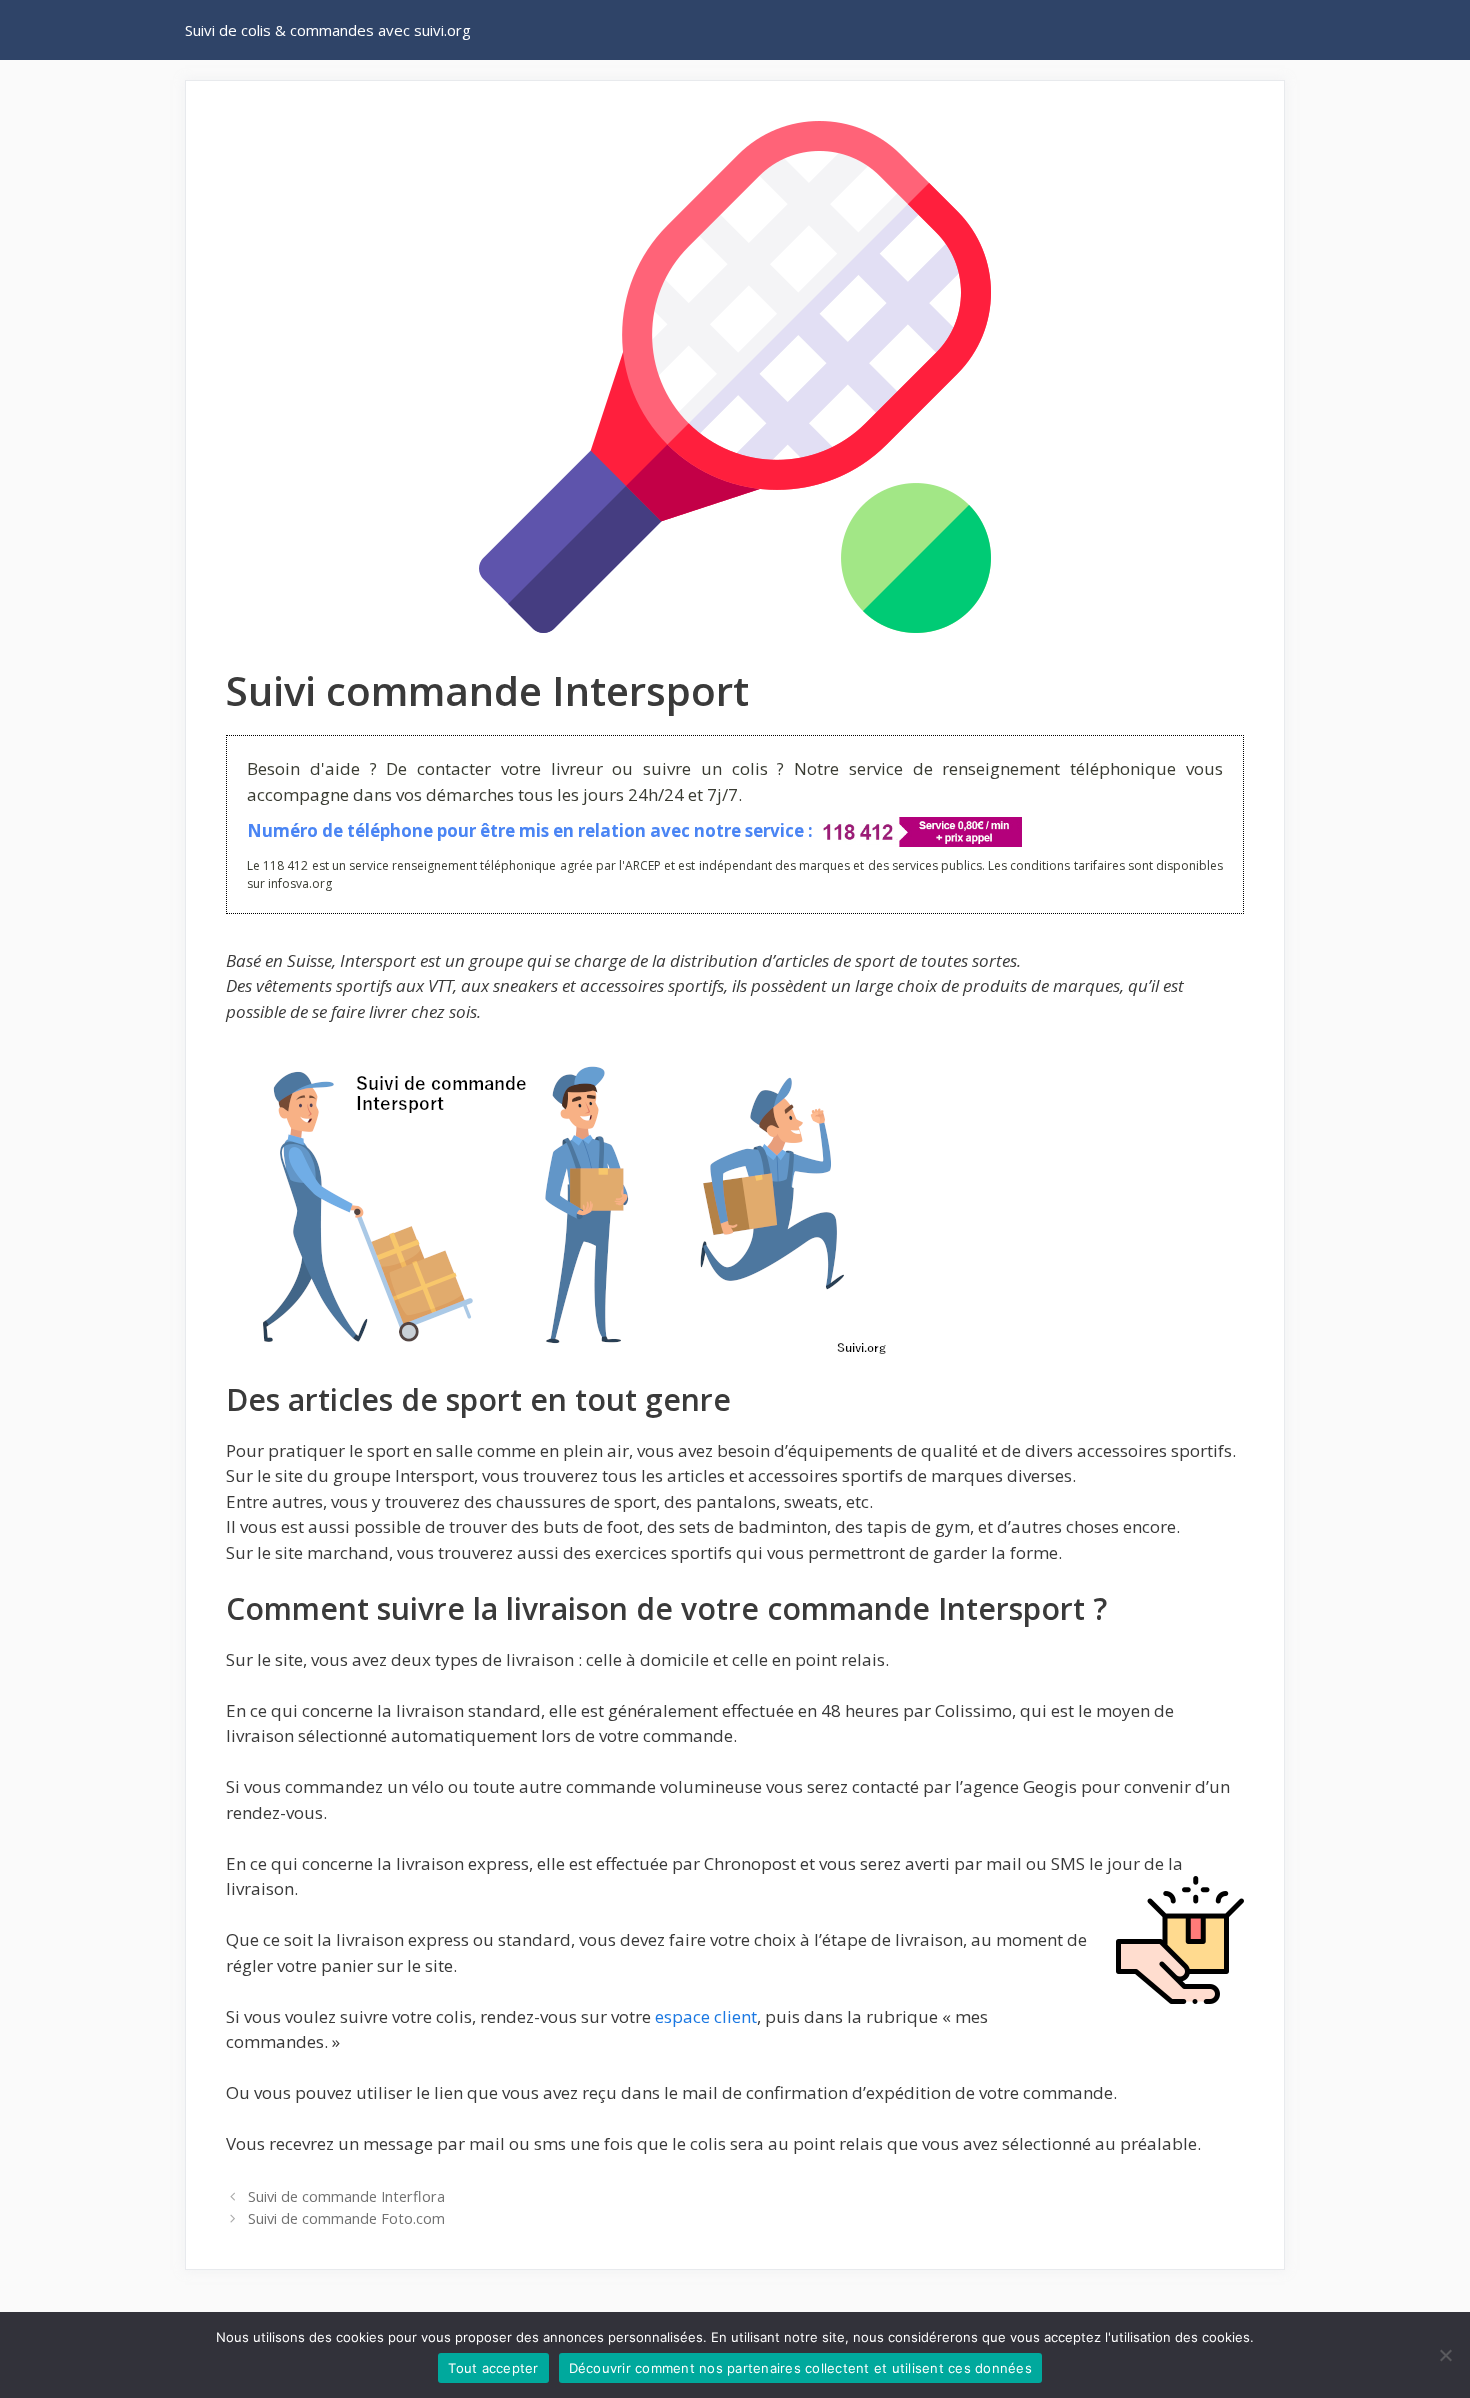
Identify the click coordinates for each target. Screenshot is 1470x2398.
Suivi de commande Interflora (346, 2196)
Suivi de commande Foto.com (346, 2218)
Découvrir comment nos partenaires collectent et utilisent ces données (800, 2368)
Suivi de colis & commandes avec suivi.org (328, 30)
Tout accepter (493, 2368)
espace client (706, 2016)
